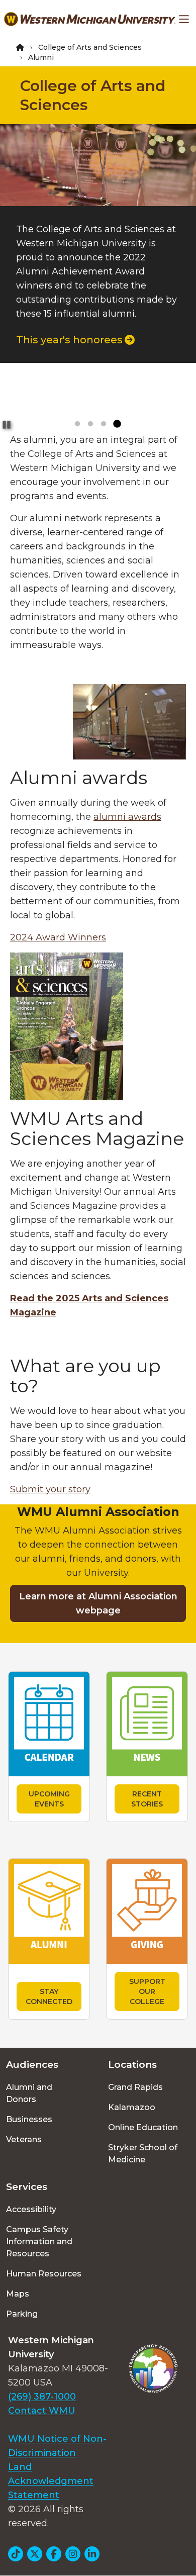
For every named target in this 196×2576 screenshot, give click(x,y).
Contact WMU (42, 2411)
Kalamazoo (132, 2107)
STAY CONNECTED (49, 1996)
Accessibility (31, 2209)
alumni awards (127, 817)
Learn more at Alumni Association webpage (98, 1603)
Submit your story (50, 1489)
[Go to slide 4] (117, 424)
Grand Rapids (135, 2087)
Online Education (143, 2127)
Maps (18, 2294)
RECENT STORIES (147, 1799)
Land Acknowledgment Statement (51, 2481)
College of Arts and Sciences (90, 47)
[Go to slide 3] (104, 424)
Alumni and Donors (29, 2093)
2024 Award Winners (58, 937)
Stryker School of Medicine (143, 2154)
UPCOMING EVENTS (49, 1799)
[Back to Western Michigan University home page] (90, 19)
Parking (22, 2314)
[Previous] (17, 186)
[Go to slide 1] (77, 424)
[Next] (179, 186)
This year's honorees (69, 340)
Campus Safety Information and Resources (39, 2241)
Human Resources (44, 2274)
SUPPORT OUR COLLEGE (147, 1991)
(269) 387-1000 (42, 2397)
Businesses (29, 2119)
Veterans (24, 2139)
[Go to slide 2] (90, 424)
